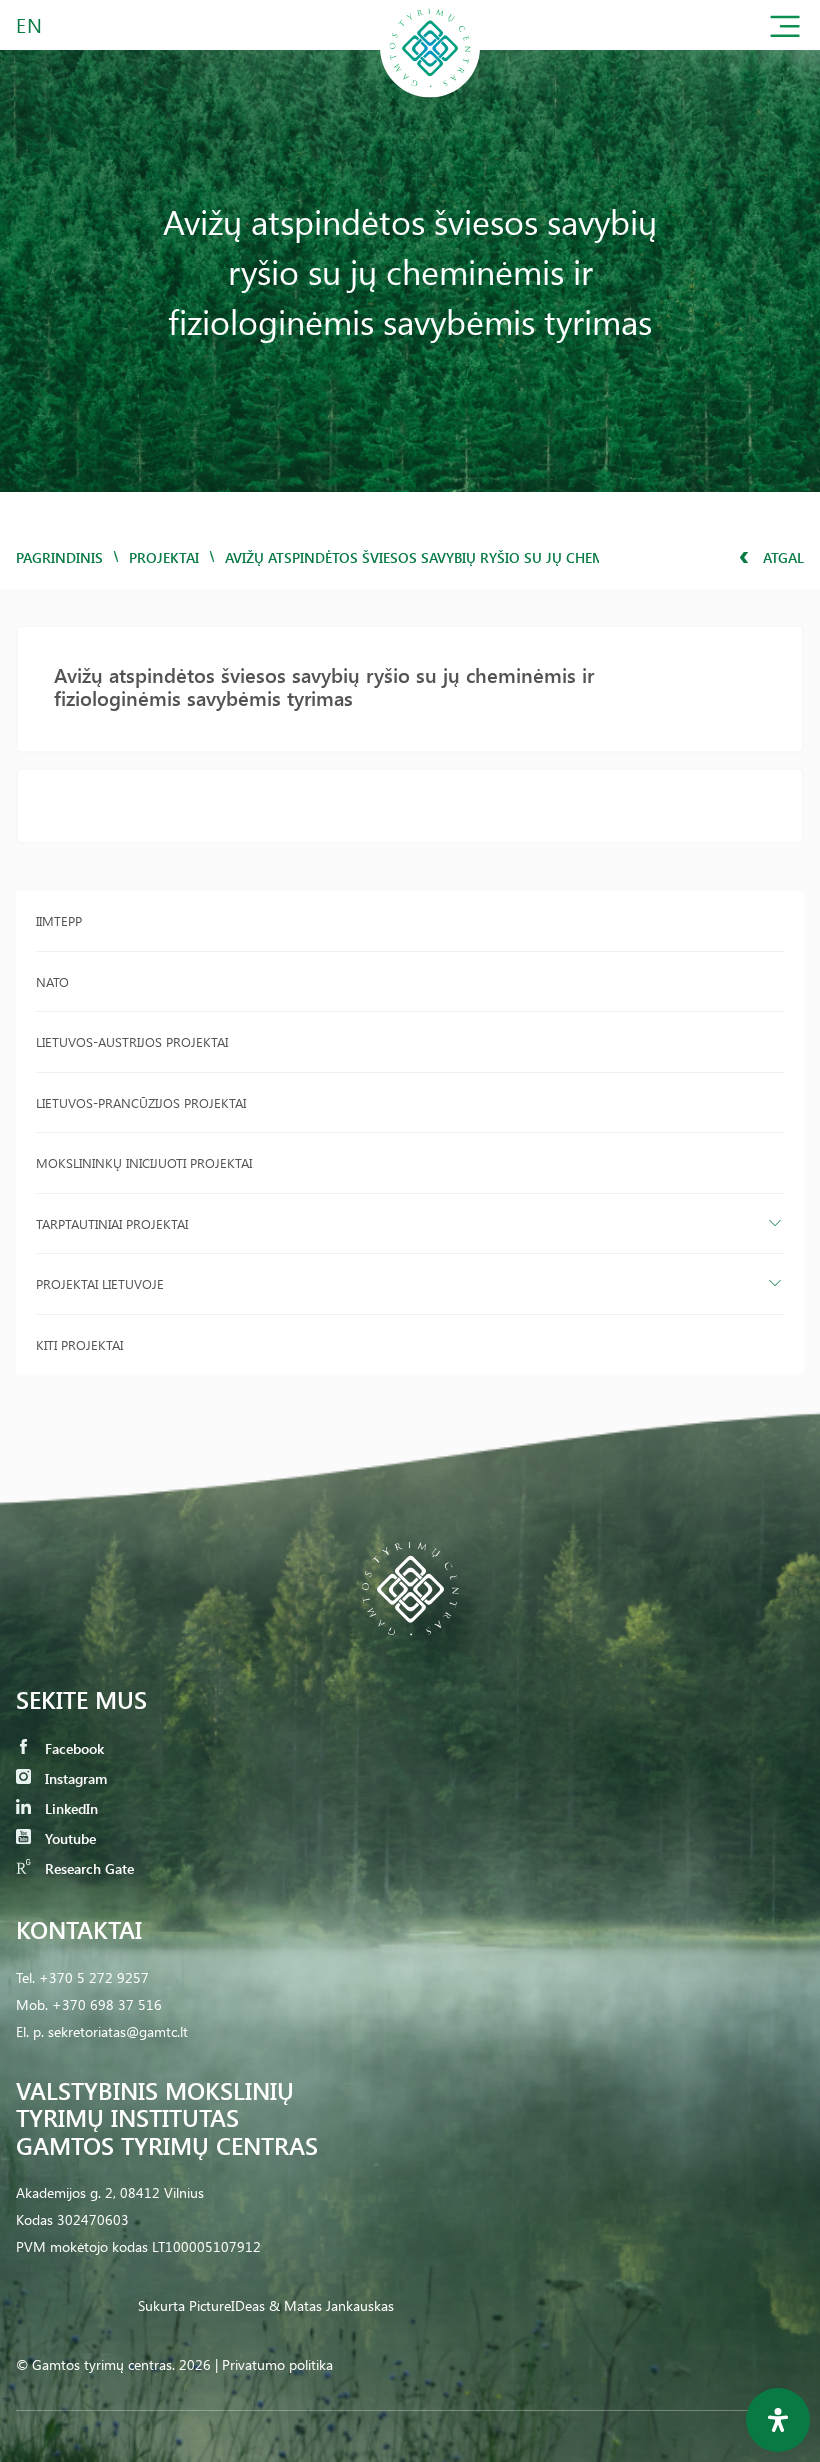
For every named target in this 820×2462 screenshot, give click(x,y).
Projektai (164, 557)
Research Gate (87, 1868)
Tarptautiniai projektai (112, 1223)
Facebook (72, 1748)
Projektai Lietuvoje (100, 1283)
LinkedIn (69, 1808)
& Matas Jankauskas (331, 2305)
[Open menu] (785, 30)
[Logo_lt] (430, 93)
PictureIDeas (227, 2305)
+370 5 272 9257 (94, 1977)
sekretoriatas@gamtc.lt (118, 2031)
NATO (52, 981)
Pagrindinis (59, 557)
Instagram (74, 1778)
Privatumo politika (277, 2364)
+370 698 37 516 (107, 2004)
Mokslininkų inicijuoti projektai (144, 1162)
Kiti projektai (79, 1344)
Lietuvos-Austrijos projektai (132, 1041)
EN (30, 24)
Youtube (68, 1838)
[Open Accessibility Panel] (778, 2420)
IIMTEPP (59, 920)
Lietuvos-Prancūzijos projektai (141, 1102)
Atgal (781, 557)
